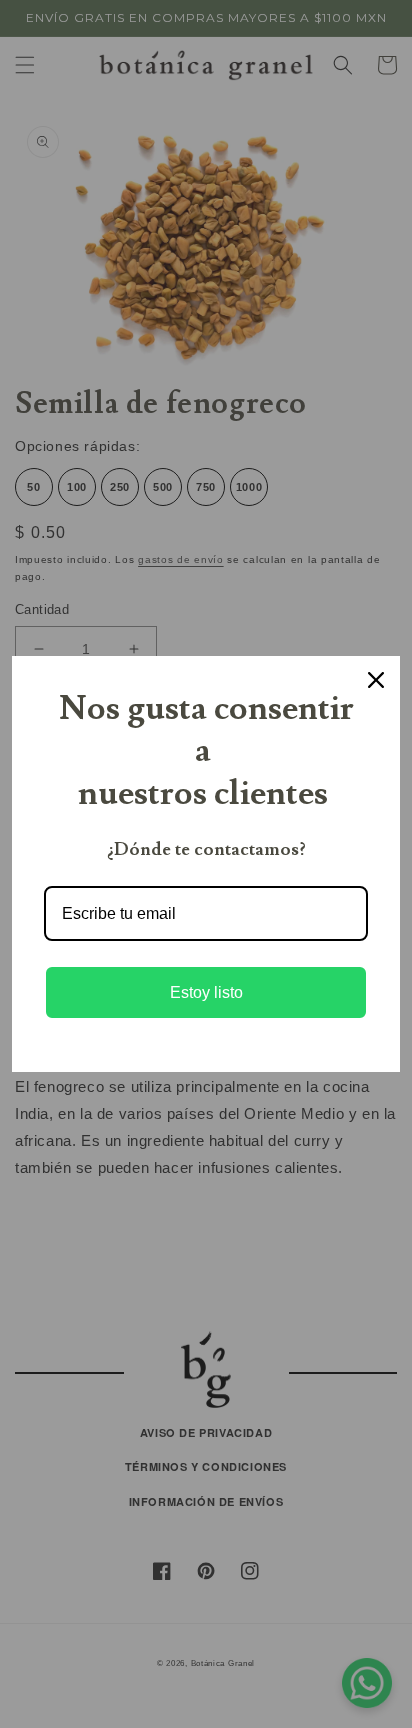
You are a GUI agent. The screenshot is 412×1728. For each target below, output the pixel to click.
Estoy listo (206, 992)
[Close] (376, 680)
